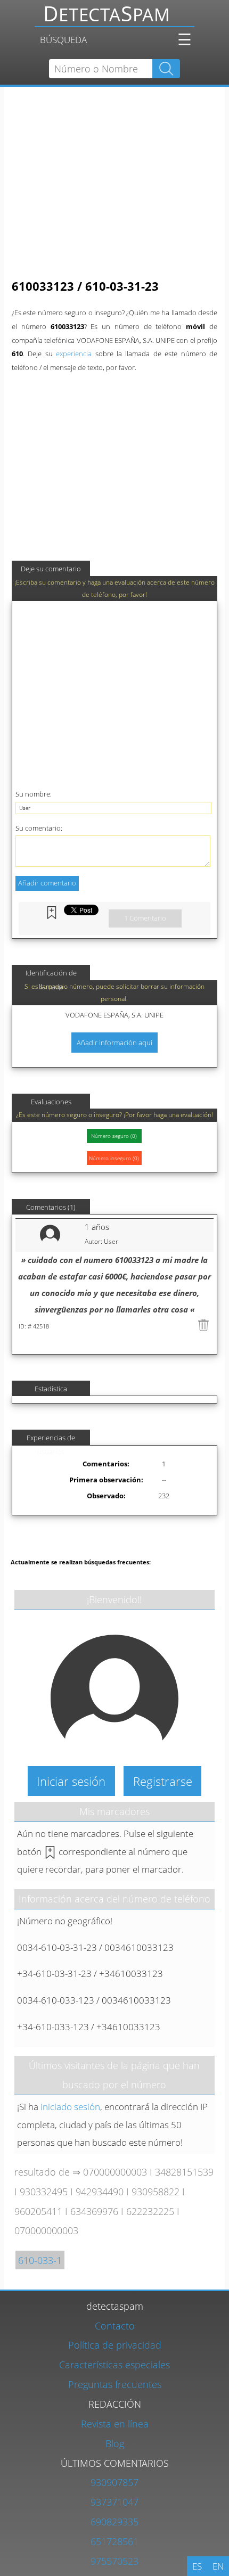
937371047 (114, 2502)
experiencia (74, 354)
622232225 (150, 2211)
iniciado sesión (70, 2107)
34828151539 (184, 2172)
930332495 (44, 2191)
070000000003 (115, 2172)
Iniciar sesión (71, 1781)
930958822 (156, 2191)
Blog (115, 2443)
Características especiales (114, 2364)
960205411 (38, 2211)
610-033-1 (40, 2260)
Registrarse (163, 1781)
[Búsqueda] (114, 18)
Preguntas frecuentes (115, 2384)
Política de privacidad (115, 2345)
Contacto (115, 2325)
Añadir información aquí (114, 1043)
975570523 (114, 2561)
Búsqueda (63, 40)
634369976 (94, 2211)
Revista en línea (115, 2423)
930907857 (114, 2482)
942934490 (100, 2191)
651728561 (114, 2541)
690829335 (114, 2521)
